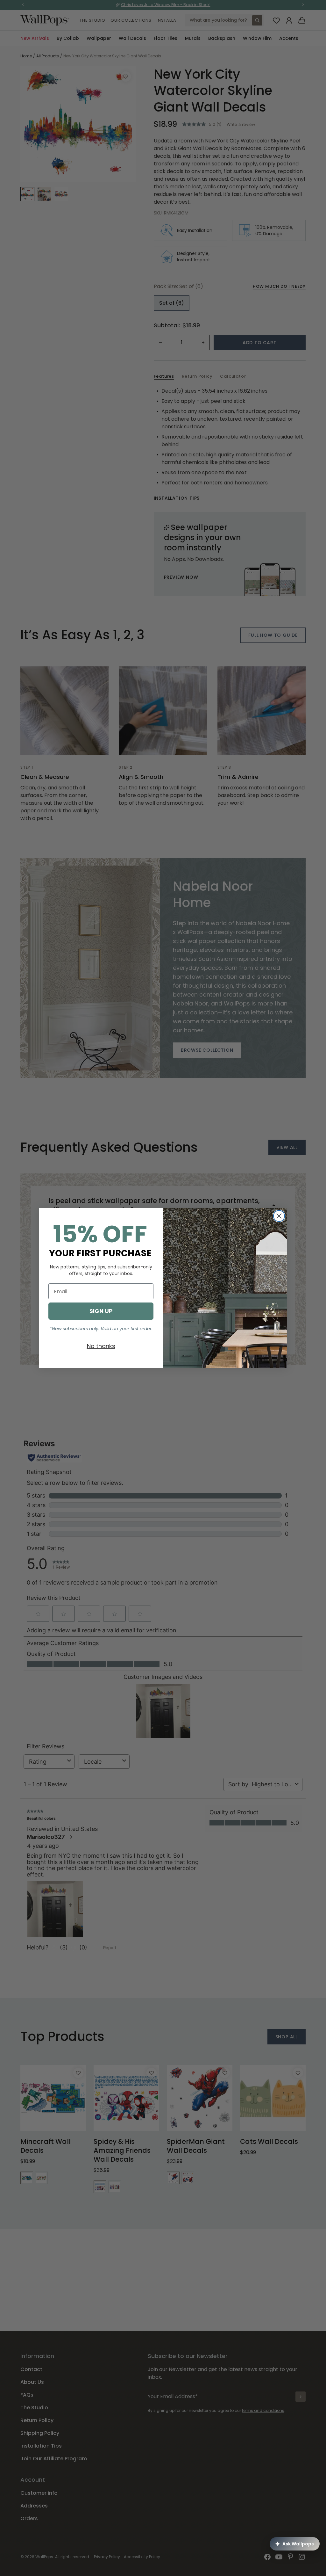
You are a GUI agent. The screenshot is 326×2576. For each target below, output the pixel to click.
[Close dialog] (279, 1216)
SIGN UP (101, 1311)
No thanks (101, 1346)
